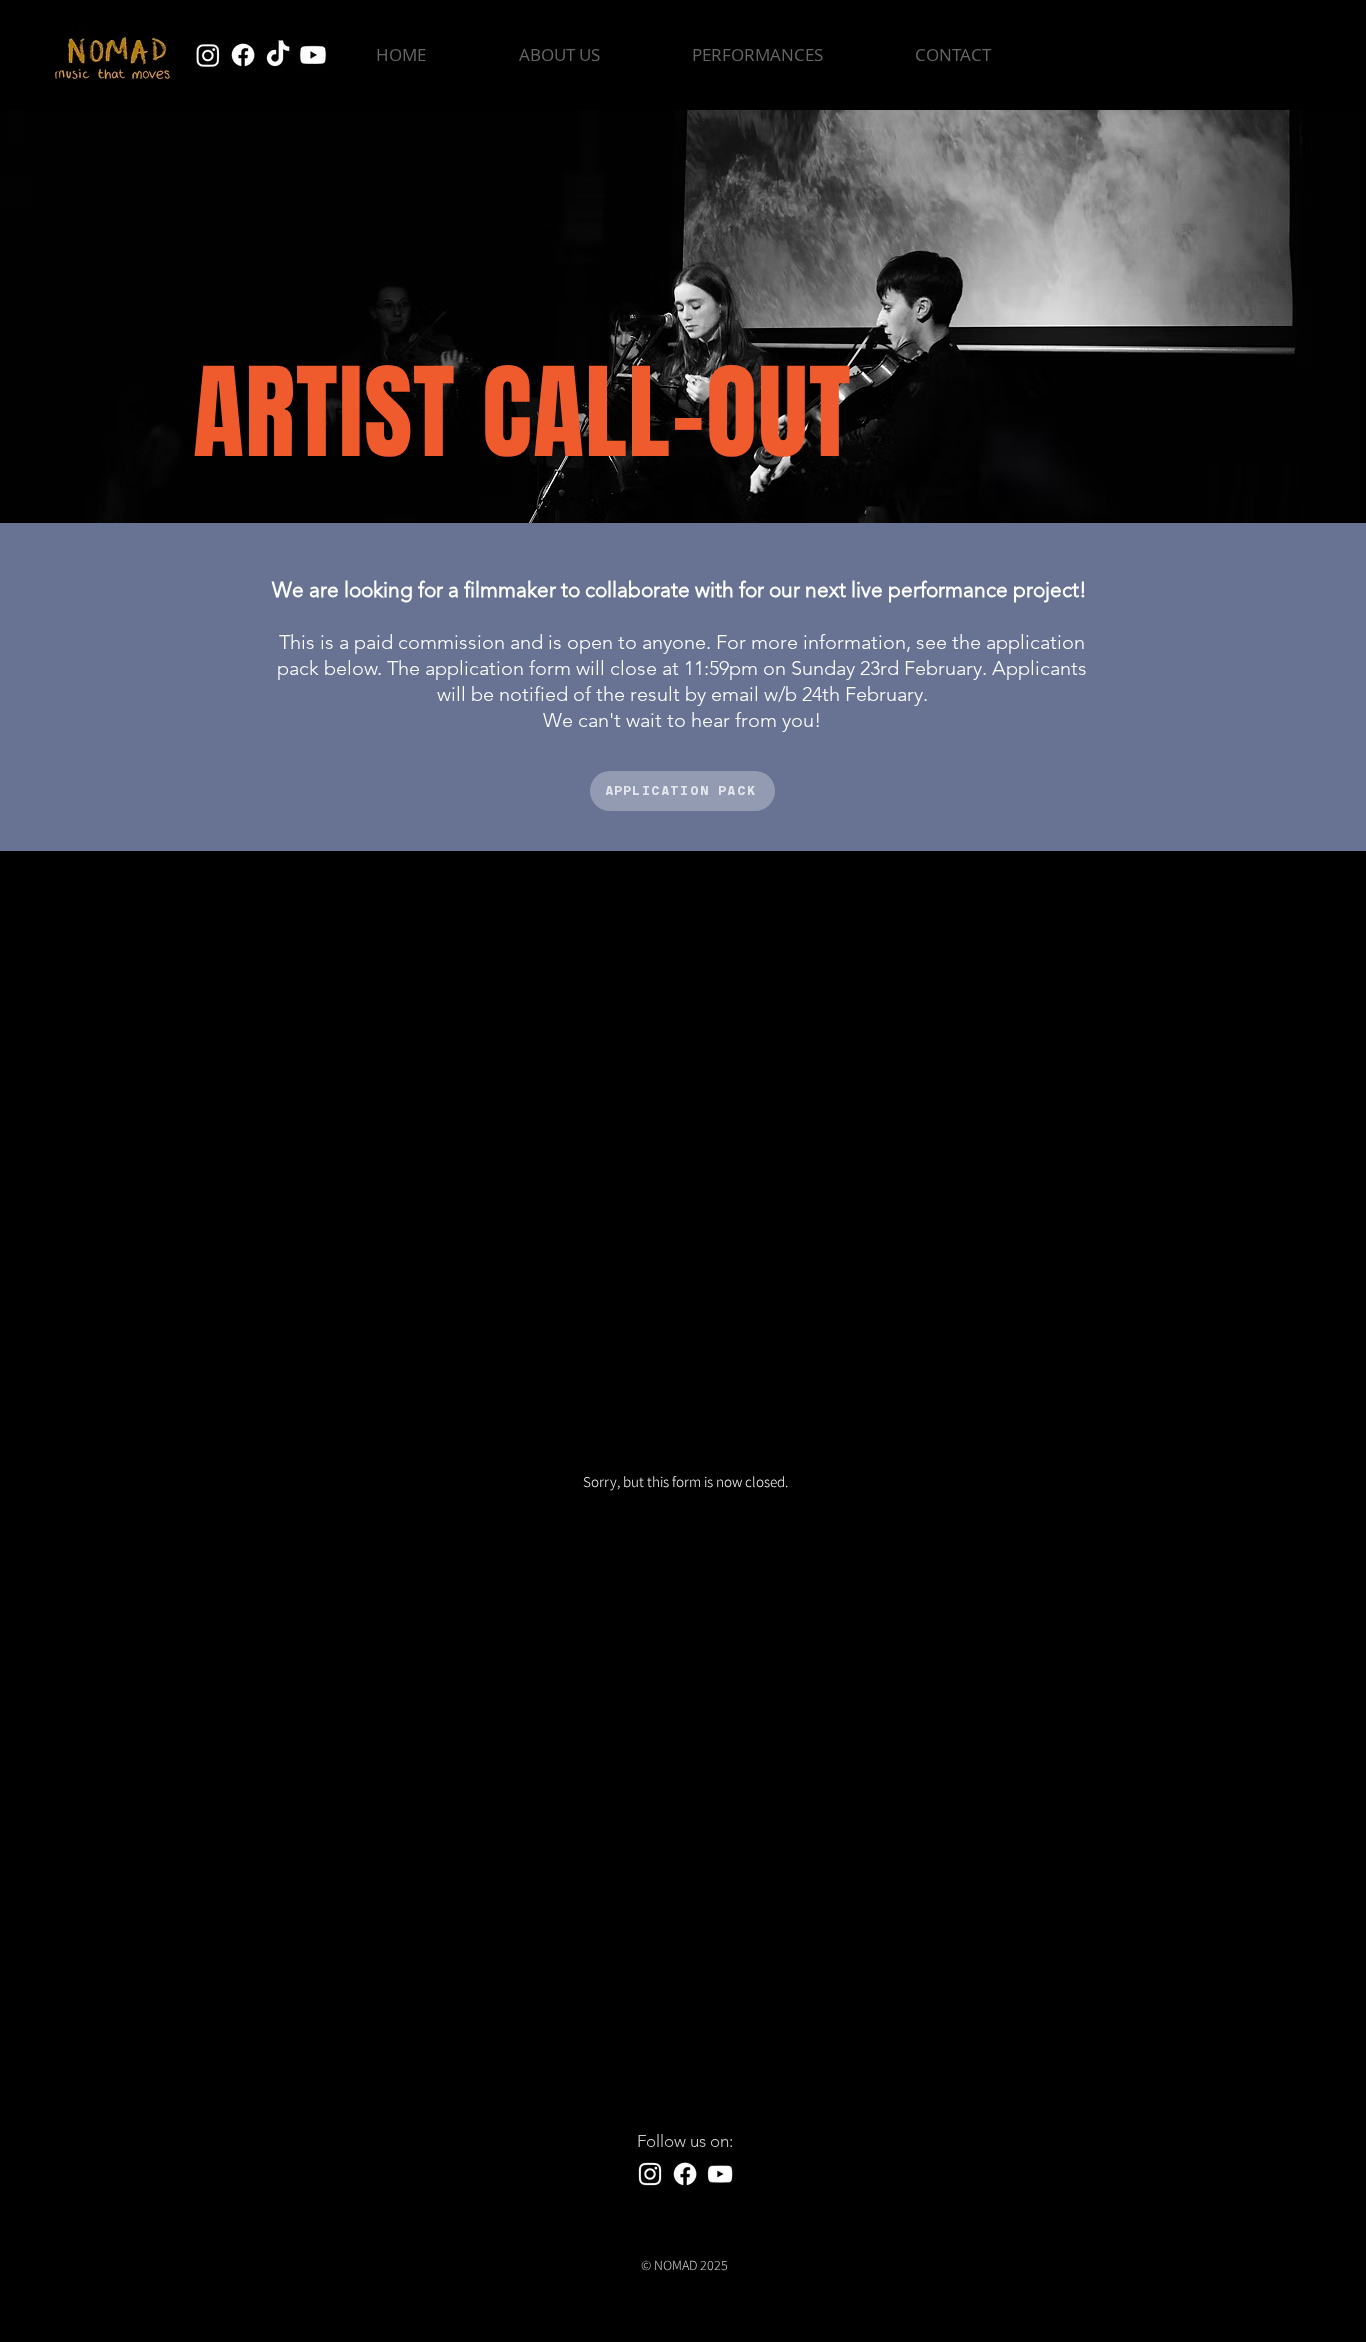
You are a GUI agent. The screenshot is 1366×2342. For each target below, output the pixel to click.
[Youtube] (313, 55)
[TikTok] (278, 55)
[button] (757, 55)
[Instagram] (208, 55)
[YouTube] (720, 2174)
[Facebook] (243, 55)
